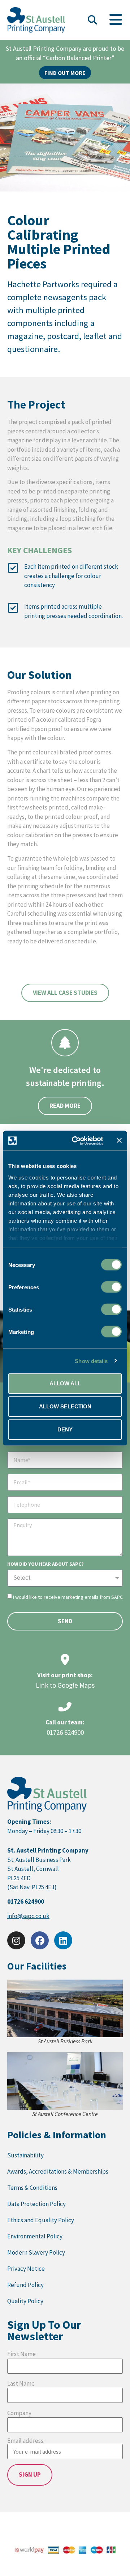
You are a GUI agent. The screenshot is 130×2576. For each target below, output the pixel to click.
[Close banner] (119, 1141)
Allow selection (65, 1406)
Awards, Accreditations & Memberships (58, 2171)
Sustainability (25, 2155)
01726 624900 (65, 1732)
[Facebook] (40, 1940)
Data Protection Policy (36, 2204)
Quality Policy (25, 2301)
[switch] (111, 1287)
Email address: (26, 2441)
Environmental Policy (35, 2236)
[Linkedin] (63, 1940)
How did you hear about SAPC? (45, 1564)
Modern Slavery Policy (36, 2252)
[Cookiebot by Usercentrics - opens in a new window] (76, 1141)
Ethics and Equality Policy (41, 2220)
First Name (21, 2354)
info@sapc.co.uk (28, 1916)
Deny (65, 1429)
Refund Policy (25, 2285)
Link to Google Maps (65, 1685)
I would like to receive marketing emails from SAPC (68, 1597)
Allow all (65, 1383)
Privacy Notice (26, 2269)
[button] (92, 20)
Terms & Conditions (32, 2188)
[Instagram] (16, 1940)
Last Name (21, 2384)
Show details (91, 1361)
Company (19, 2413)
